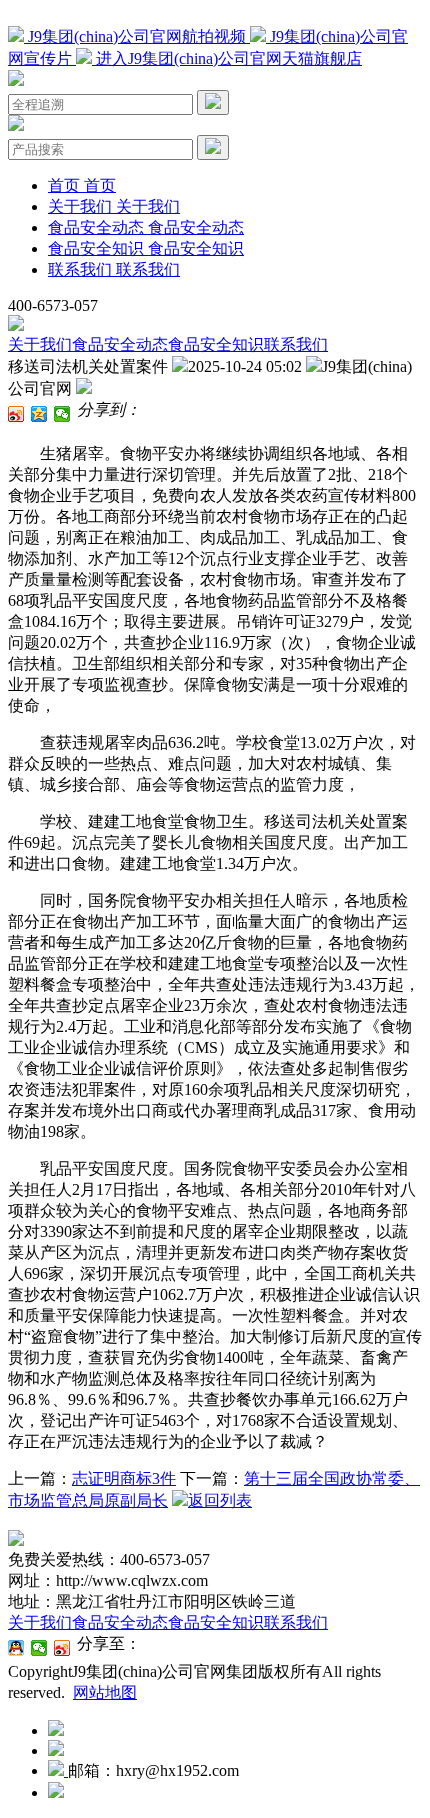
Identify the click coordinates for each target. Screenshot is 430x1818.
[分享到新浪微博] (16, 414)
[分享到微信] (62, 414)
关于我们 (40, 344)
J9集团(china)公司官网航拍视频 (137, 36)
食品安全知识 (216, 344)
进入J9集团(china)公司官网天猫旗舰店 (227, 58)
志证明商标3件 (124, 1478)
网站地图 (105, 1692)
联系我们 (296, 344)
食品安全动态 (120, 344)
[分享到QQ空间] (39, 414)
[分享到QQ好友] (16, 1648)
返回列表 (220, 1500)
